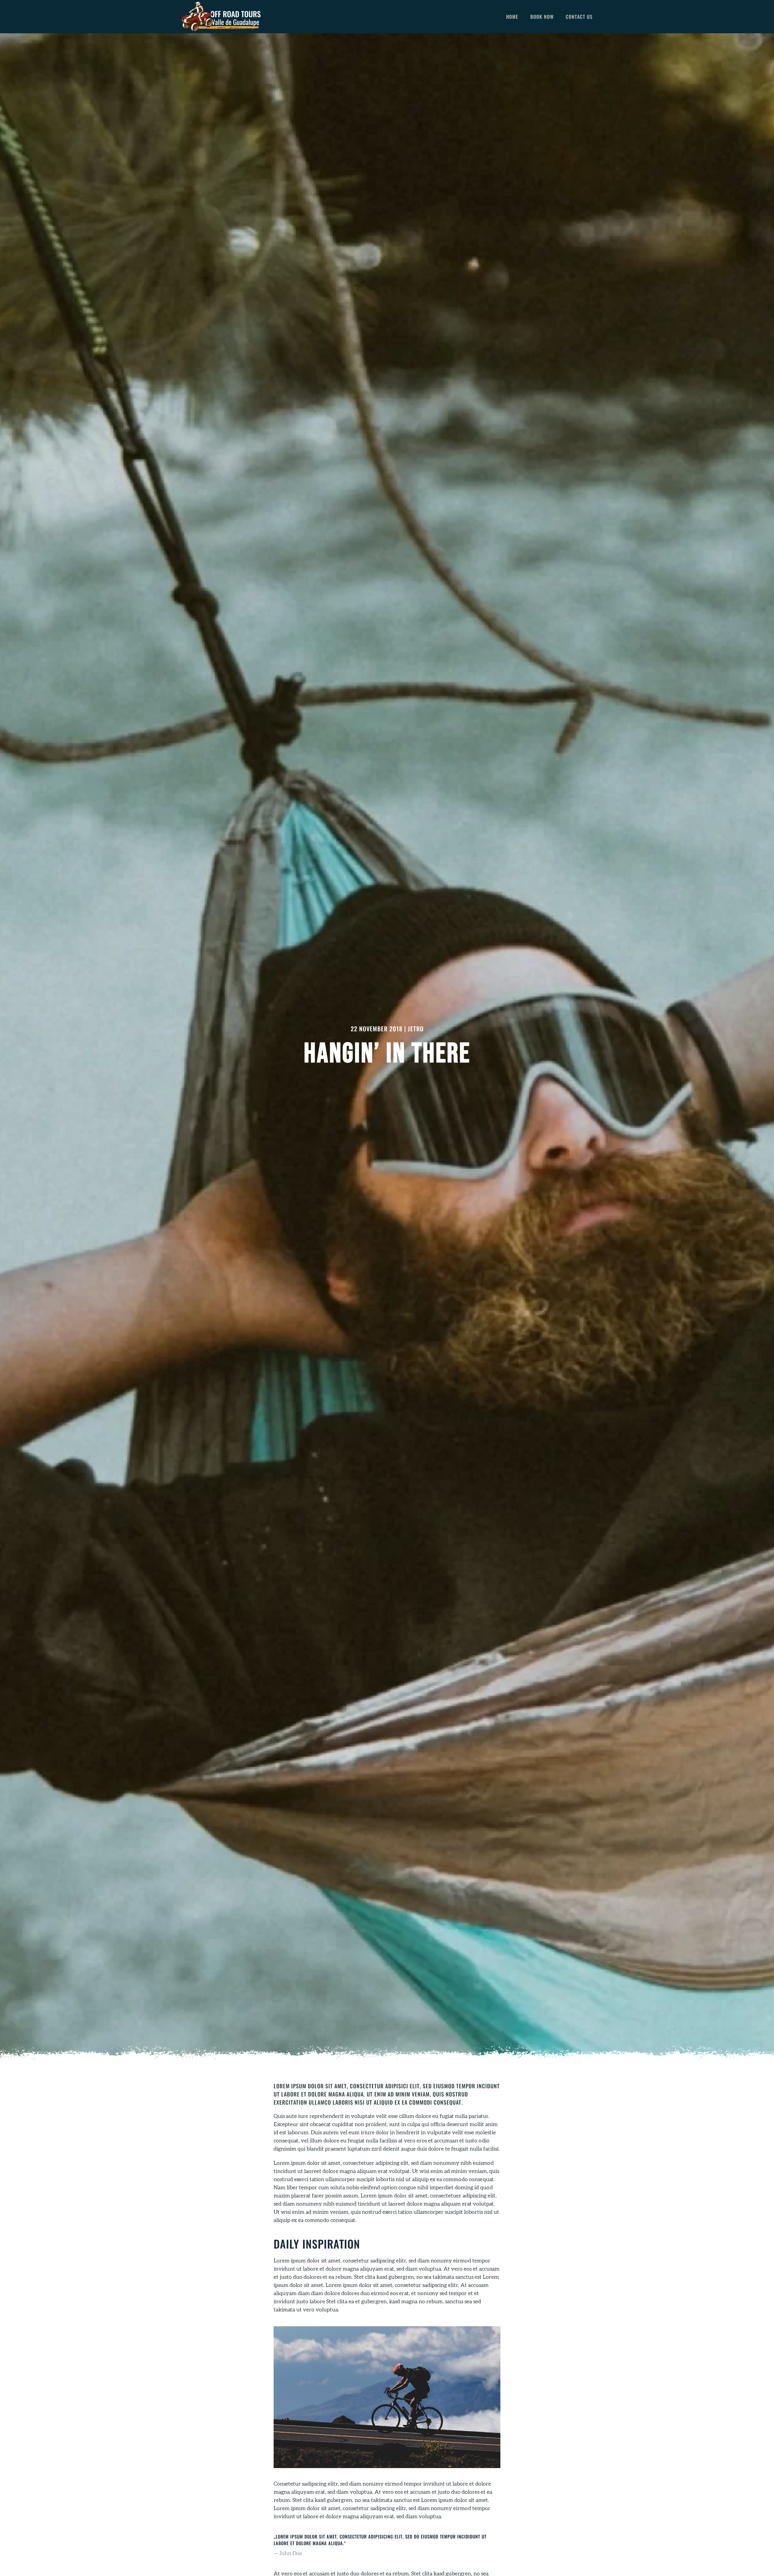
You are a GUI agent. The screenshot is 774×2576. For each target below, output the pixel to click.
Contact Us (579, 17)
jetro (416, 1029)
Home (512, 17)
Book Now (542, 17)
